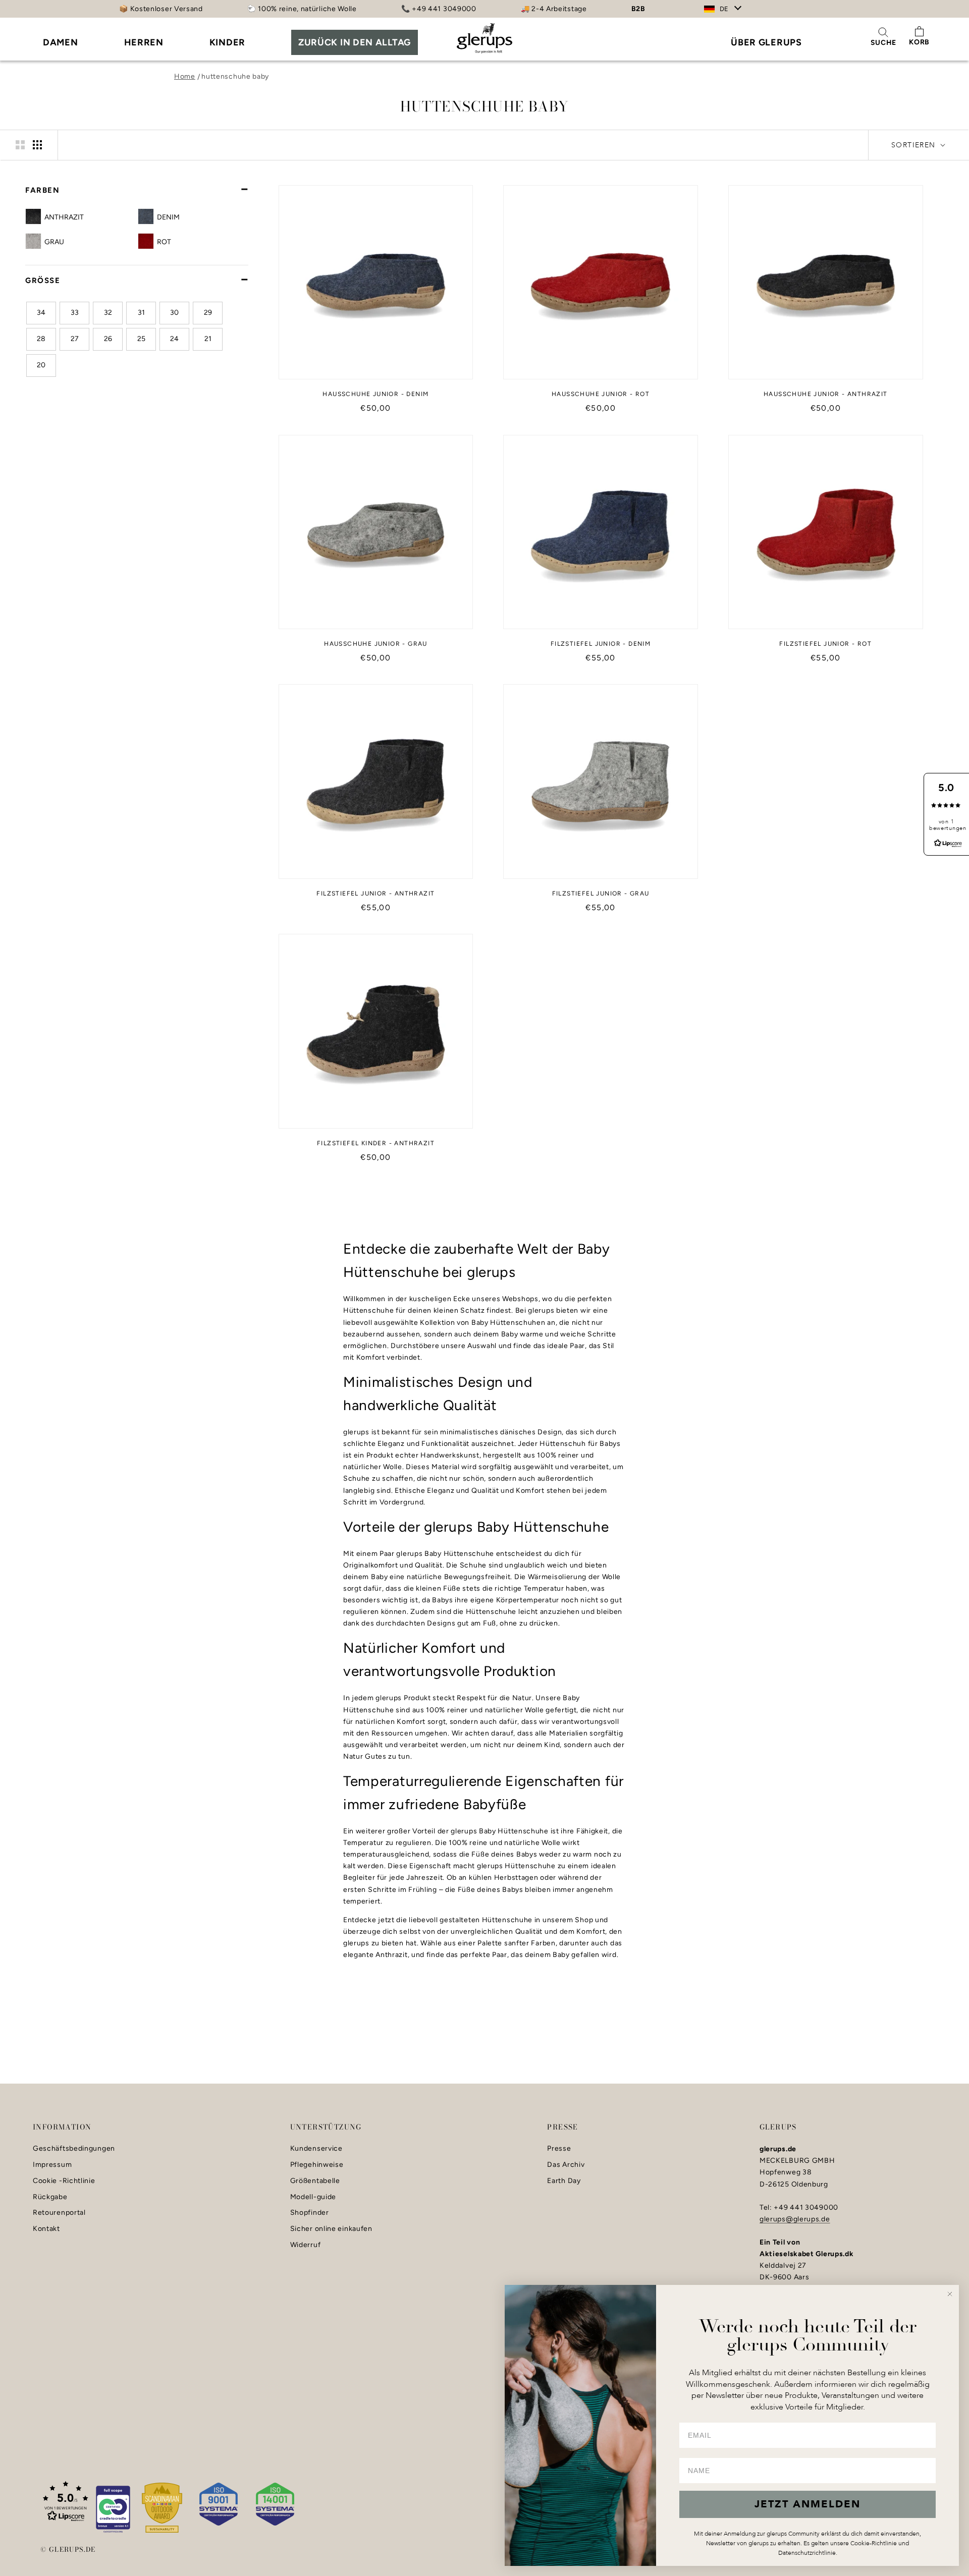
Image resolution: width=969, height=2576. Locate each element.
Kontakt (46, 2229)
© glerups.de (68, 2549)
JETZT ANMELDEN (807, 2504)
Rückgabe (50, 2197)
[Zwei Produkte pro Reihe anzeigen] (20, 145)
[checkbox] (90, 217)
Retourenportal (59, 2213)
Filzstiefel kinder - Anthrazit (376, 1143)
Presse (559, 2149)
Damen (61, 42)
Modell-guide (313, 2197)
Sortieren (915, 145)
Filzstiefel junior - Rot (825, 644)
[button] (66, 2501)
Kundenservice (316, 2149)
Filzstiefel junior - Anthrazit (375, 893)
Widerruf (306, 2245)
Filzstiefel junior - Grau (601, 893)
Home (185, 76)
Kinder (227, 42)
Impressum (52, 2165)
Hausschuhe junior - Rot (601, 394)
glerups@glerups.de (795, 2219)
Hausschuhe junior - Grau (376, 644)
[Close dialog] (950, 2294)
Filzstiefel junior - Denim (601, 644)
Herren (144, 42)
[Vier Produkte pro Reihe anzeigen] (37, 145)
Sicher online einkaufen (331, 2229)
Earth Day (564, 2181)
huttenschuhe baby (235, 76)
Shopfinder (310, 2213)
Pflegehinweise (317, 2165)
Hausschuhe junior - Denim (375, 394)
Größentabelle (315, 2181)
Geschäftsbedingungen (74, 2149)
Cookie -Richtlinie (64, 2181)
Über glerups (766, 42)
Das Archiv (566, 2165)
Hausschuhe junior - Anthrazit (826, 394)
